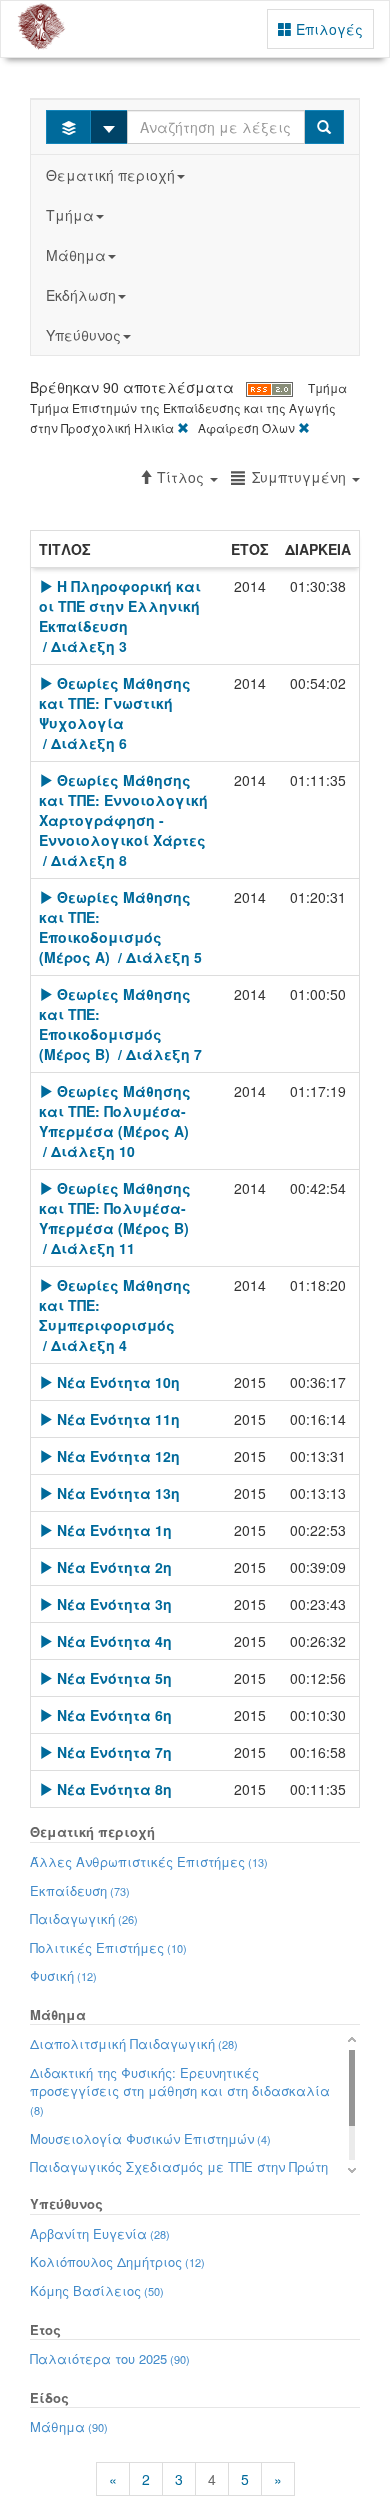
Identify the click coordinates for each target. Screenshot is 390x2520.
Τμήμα (70, 215)
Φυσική (63, 1975)
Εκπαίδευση (80, 1890)
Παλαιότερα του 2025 (110, 2358)
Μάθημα (76, 255)
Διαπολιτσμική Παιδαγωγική (134, 2043)
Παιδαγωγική (84, 1918)
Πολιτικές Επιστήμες (108, 1947)
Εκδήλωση (81, 295)
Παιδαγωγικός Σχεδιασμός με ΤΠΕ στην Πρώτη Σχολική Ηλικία (179, 2176)
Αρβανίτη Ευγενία (100, 2233)
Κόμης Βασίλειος (97, 2290)
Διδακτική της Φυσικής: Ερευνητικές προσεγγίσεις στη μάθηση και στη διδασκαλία (180, 2090)
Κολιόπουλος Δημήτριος (117, 2261)
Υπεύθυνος (83, 335)
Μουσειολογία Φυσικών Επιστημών (150, 2138)
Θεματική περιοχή (110, 175)
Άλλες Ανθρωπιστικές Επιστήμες (149, 1861)
